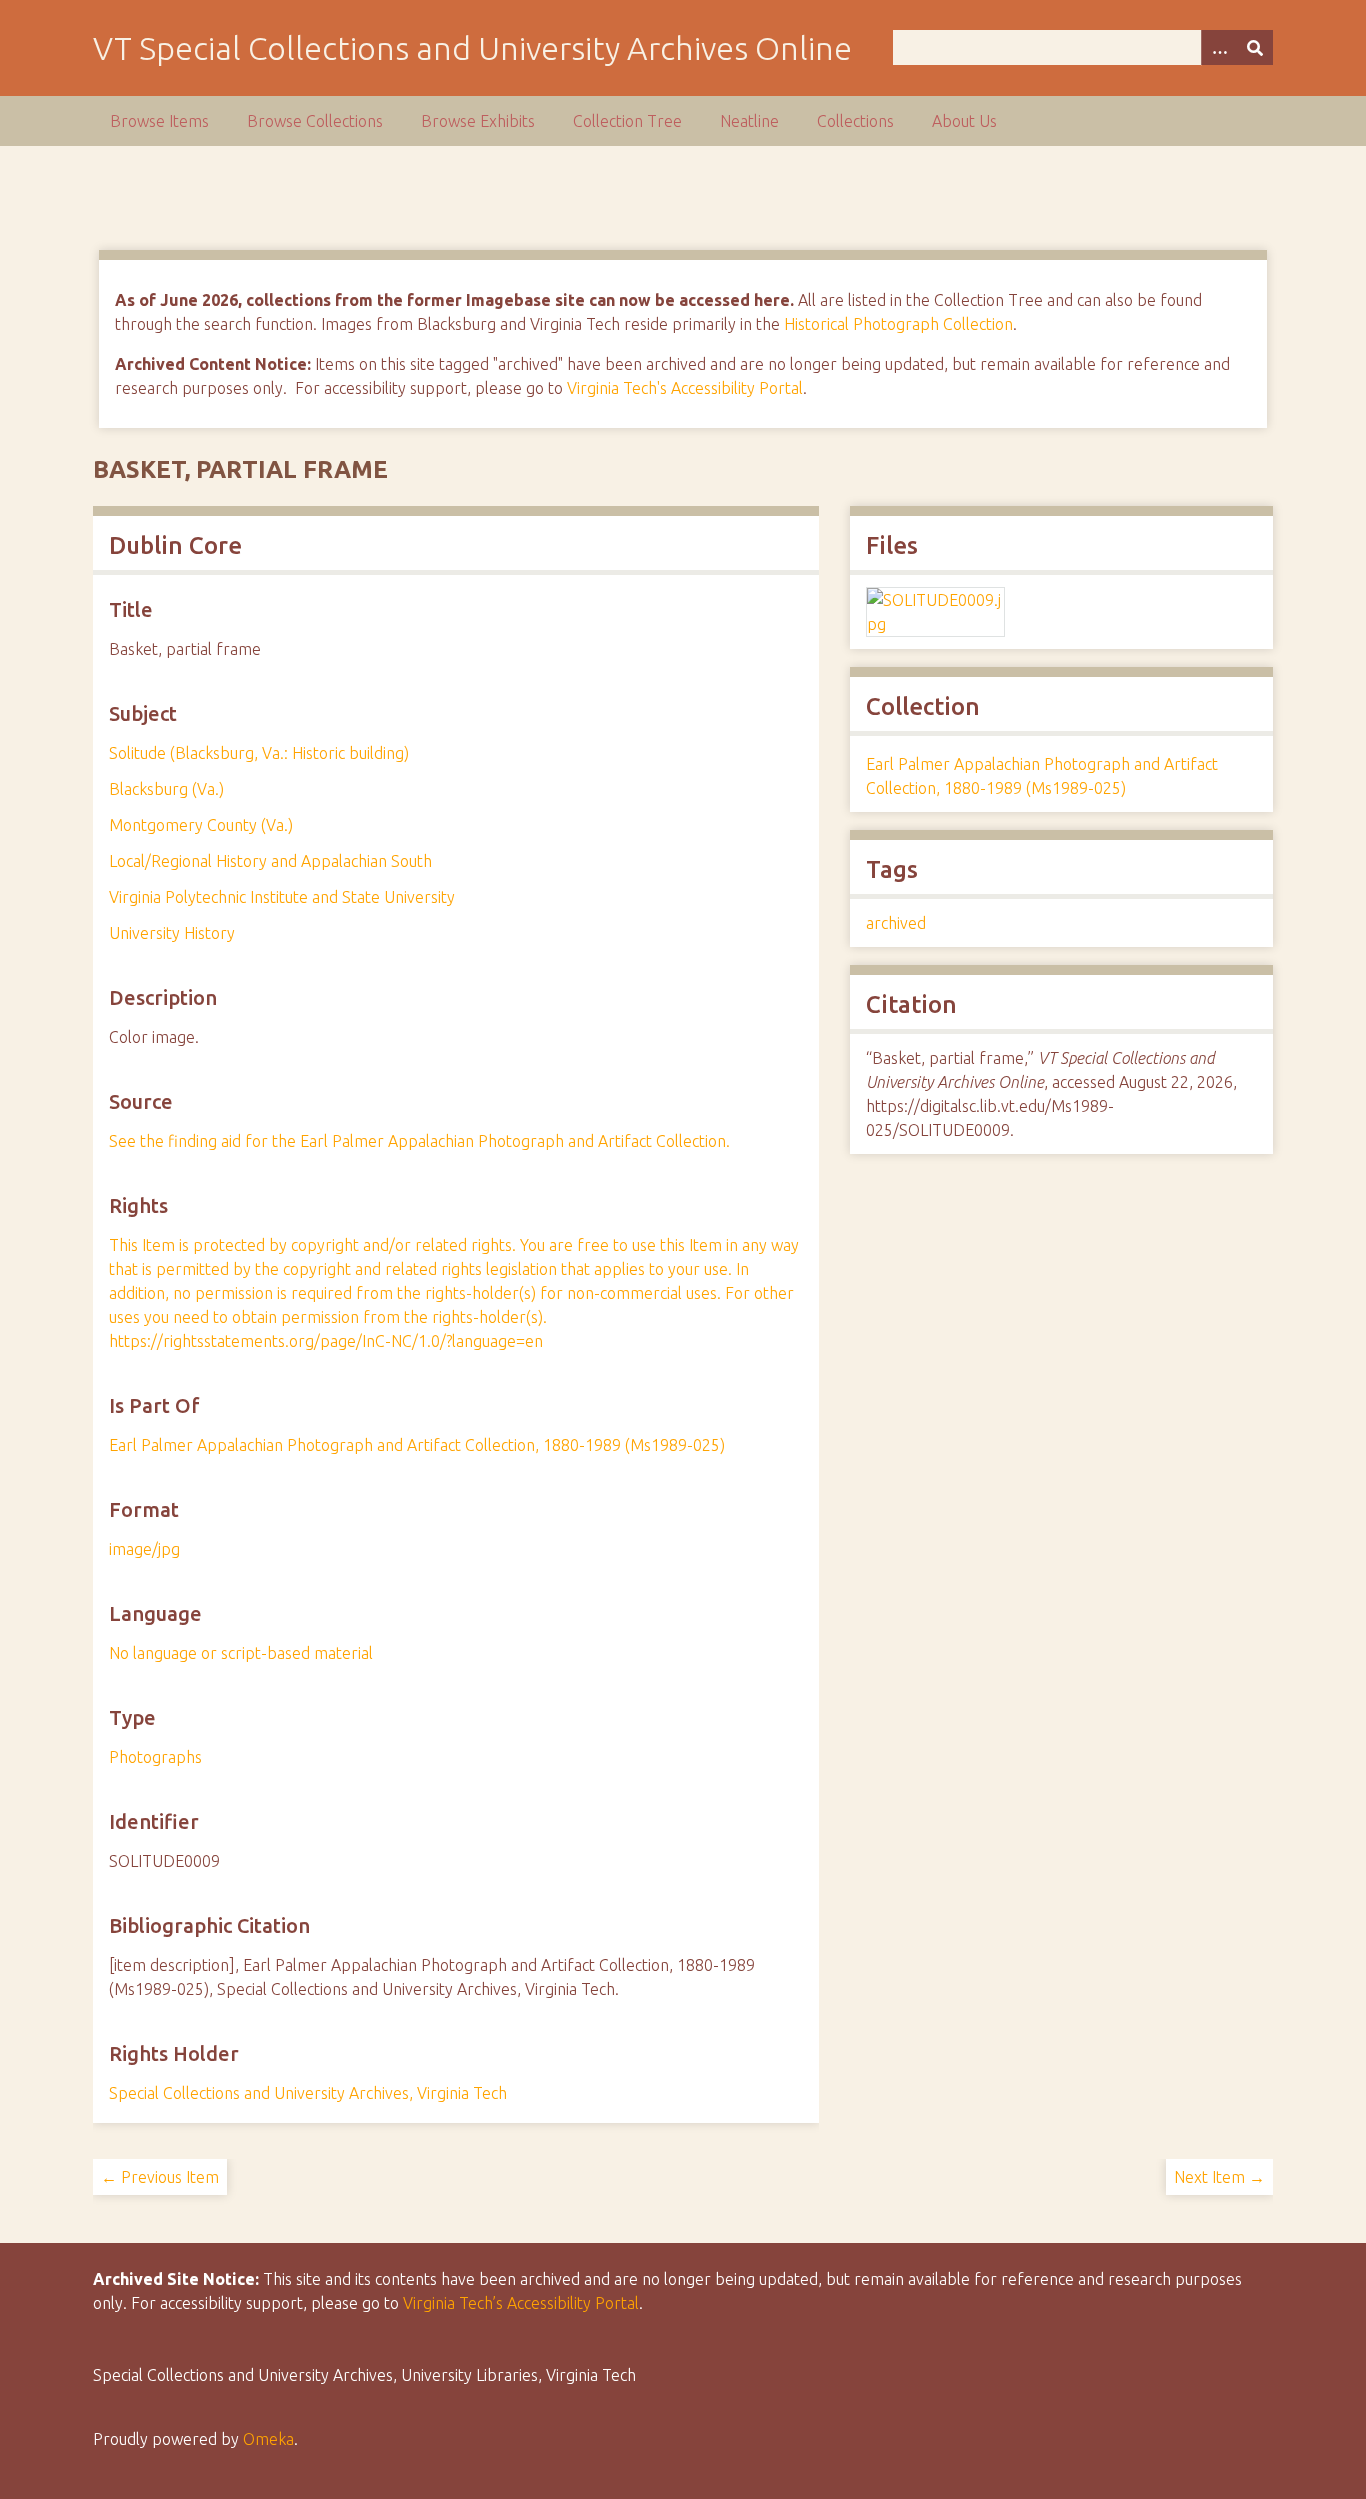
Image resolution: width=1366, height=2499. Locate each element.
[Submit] (1255, 47)
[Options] (1219, 47)
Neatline (749, 121)
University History (172, 933)
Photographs (155, 1757)
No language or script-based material (241, 1653)
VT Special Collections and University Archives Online (472, 48)
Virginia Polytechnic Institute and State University (282, 897)
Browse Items (159, 121)
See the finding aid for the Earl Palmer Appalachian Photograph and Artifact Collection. (419, 1141)
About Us (964, 121)
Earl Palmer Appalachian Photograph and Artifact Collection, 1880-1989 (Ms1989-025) (417, 1445)
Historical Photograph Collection (898, 324)
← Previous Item (160, 2177)
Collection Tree (627, 121)
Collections (855, 121)
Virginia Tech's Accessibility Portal (685, 388)
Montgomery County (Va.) (201, 825)
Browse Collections (315, 121)
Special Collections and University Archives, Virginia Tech (308, 2093)
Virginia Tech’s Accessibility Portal (521, 2303)
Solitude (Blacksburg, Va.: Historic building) (259, 753)
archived (896, 923)
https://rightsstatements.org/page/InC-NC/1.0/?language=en (326, 1341)
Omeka (268, 2439)
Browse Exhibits (478, 121)
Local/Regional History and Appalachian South (270, 861)
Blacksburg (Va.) (166, 789)
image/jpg (144, 1549)
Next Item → (1219, 2177)
